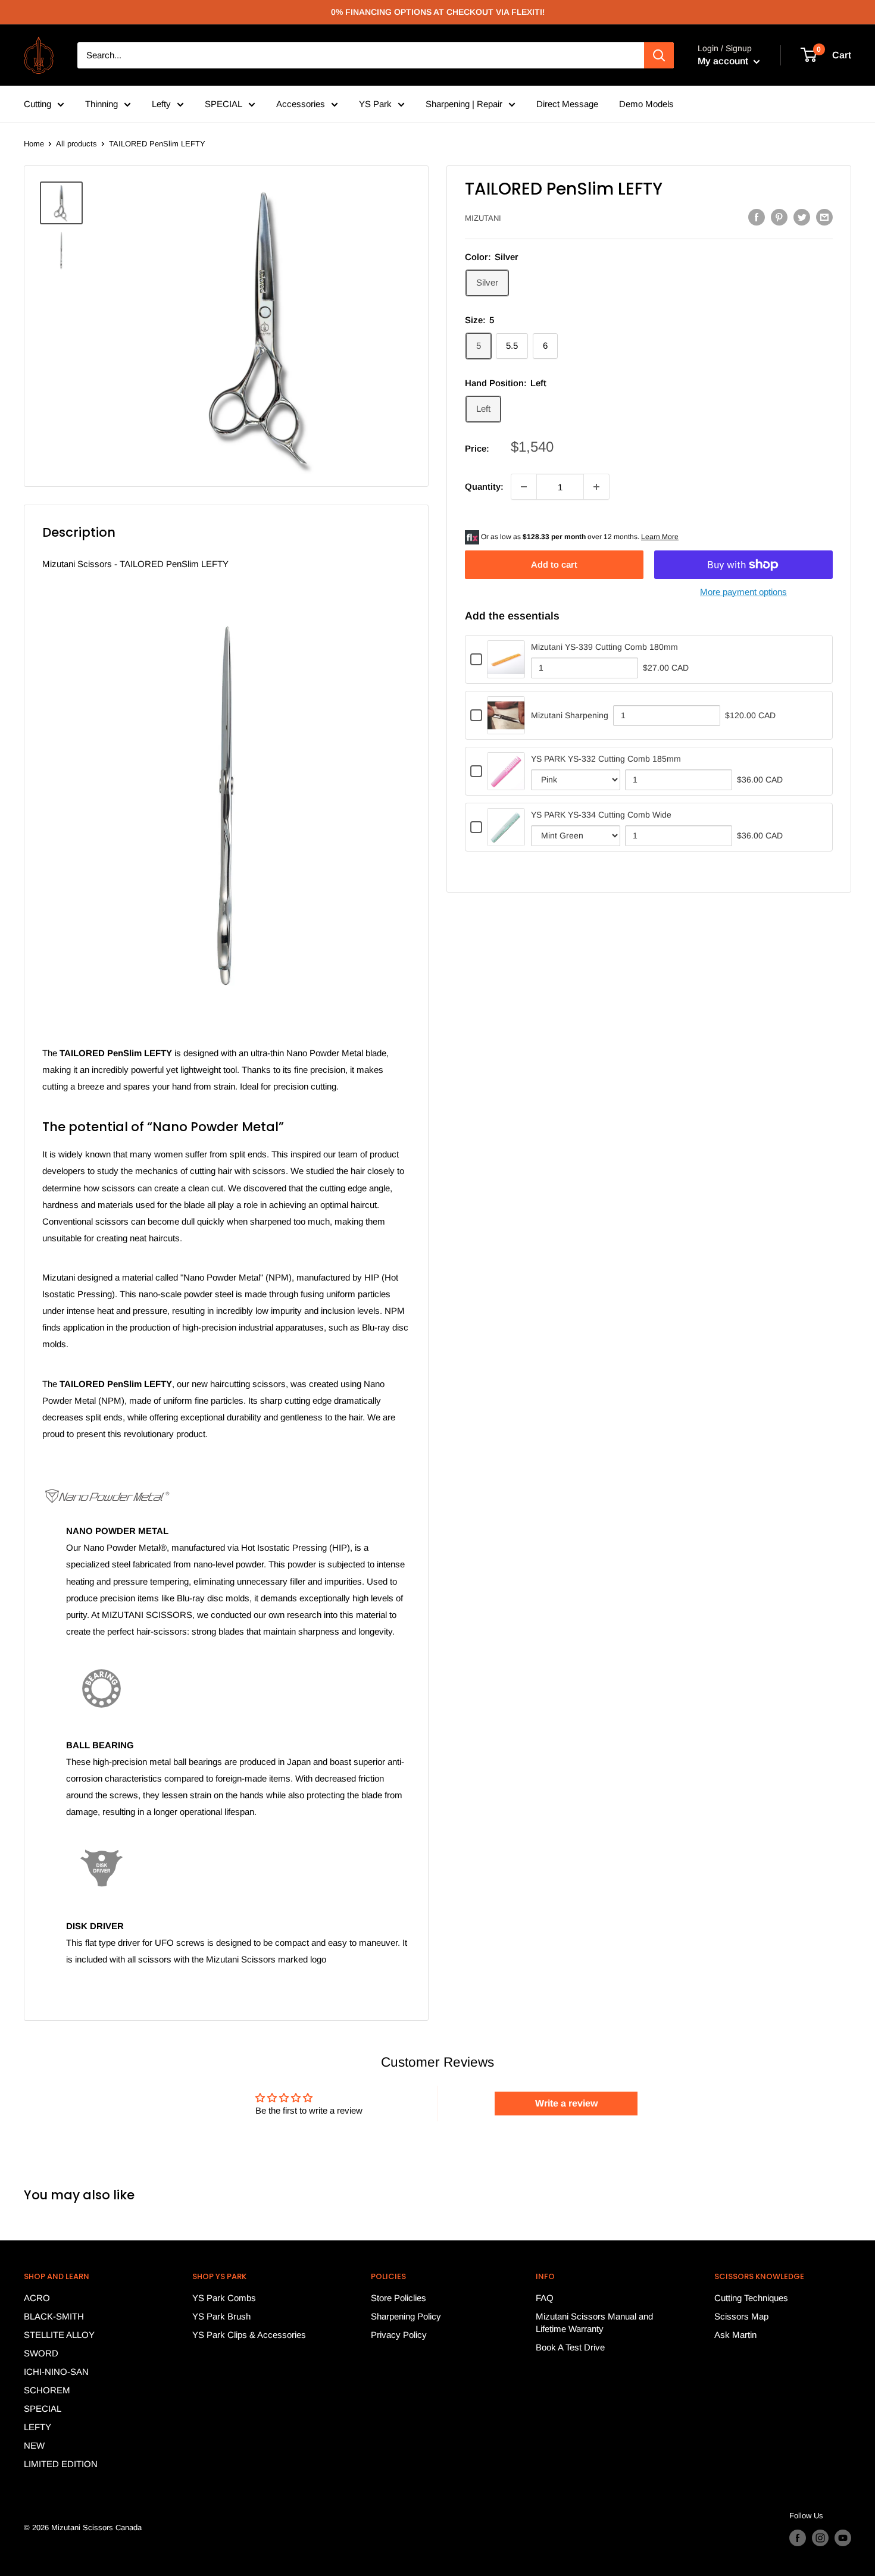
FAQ (545, 2298)
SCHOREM (47, 2390)
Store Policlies (399, 2298)
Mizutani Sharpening (570, 715)
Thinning (101, 104)
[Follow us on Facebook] (798, 2538)
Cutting (37, 104)
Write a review (566, 2103)
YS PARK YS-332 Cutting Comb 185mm (606, 759)
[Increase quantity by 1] (596, 487)
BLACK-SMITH (54, 2316)
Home (34, 144)
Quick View (506, 670)
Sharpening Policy (406, 2316)
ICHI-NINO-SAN (56, 2372)
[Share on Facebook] (757, 217)
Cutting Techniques (751, 2298)
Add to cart (554, 564)
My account (724, 61)
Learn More (660, 537)
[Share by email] (824, 217)
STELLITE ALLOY (59, 2335)
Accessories (301, 104)
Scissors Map (741, 2316)
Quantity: (484, 486)
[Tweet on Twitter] (802, 217)
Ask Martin (735, 2335)
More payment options (743, 592)
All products (76, 144)
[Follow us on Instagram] (820, 2538)
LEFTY (37, 2427)
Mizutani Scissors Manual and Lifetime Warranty (594, 2323)
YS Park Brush (221, 2316)
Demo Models (646, 104)
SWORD (41, 2353)
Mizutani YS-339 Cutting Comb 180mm (604, 647)
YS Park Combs (224, 2298)
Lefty (161, 104)
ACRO (37, 2298)
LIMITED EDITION (61, 2464)
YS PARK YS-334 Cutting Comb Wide (601, 815)
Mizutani (483, 218)
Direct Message (567, 104)
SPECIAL (224, 104)
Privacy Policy (399, 2335)
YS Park (375, 104)
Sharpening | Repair (464, 104)
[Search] (659, 55)
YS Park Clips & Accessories (249, 2335)
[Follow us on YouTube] (843, 2538)
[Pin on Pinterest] (779, 217)
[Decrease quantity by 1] (524, 487)
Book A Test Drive (570, 2347)
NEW (34, 2445)
